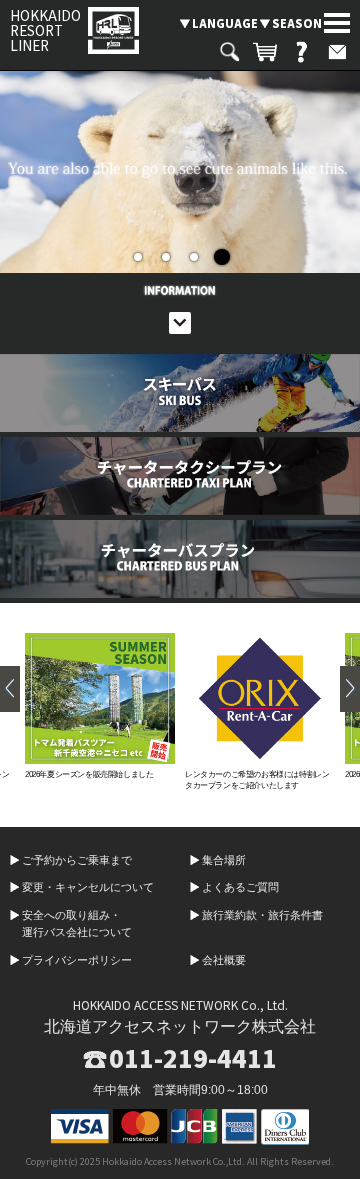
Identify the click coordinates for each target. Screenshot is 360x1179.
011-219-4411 (193, 1058)
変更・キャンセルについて (88, 887)
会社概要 (224, 960)
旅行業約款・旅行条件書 (262, 915)
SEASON (297, 23)
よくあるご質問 (240, 887)
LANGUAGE (225, 23)
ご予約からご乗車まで (77, 860)
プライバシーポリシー (77, 960)
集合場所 (224, 860)
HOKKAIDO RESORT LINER (45, 30)
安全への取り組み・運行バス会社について (77, 924)
